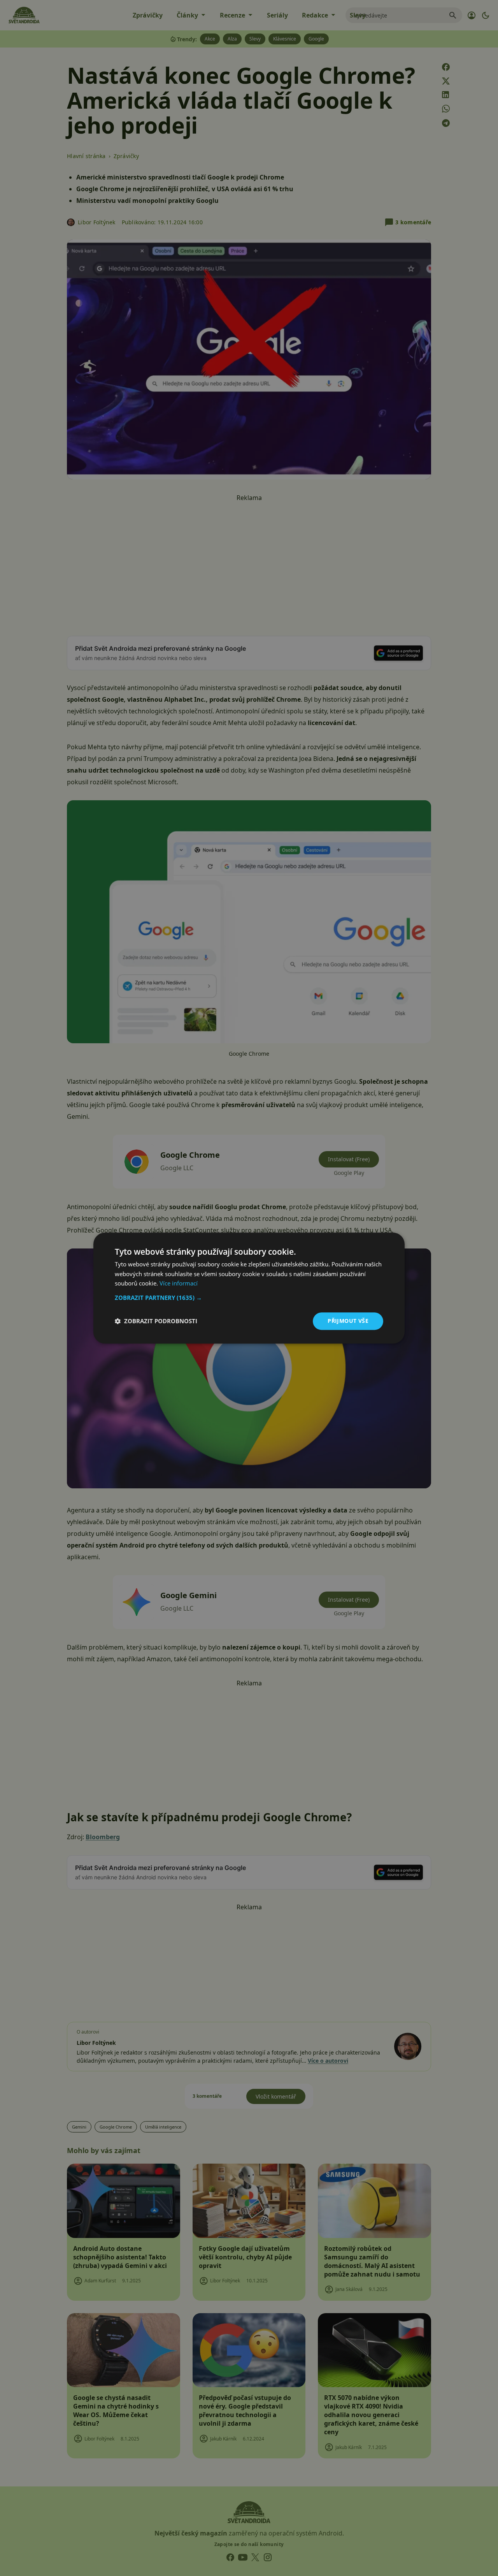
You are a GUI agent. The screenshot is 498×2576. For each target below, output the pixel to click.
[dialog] (249, 1288)
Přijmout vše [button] (348, 1321)
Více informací (179, 1284)
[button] (249, 1298)
